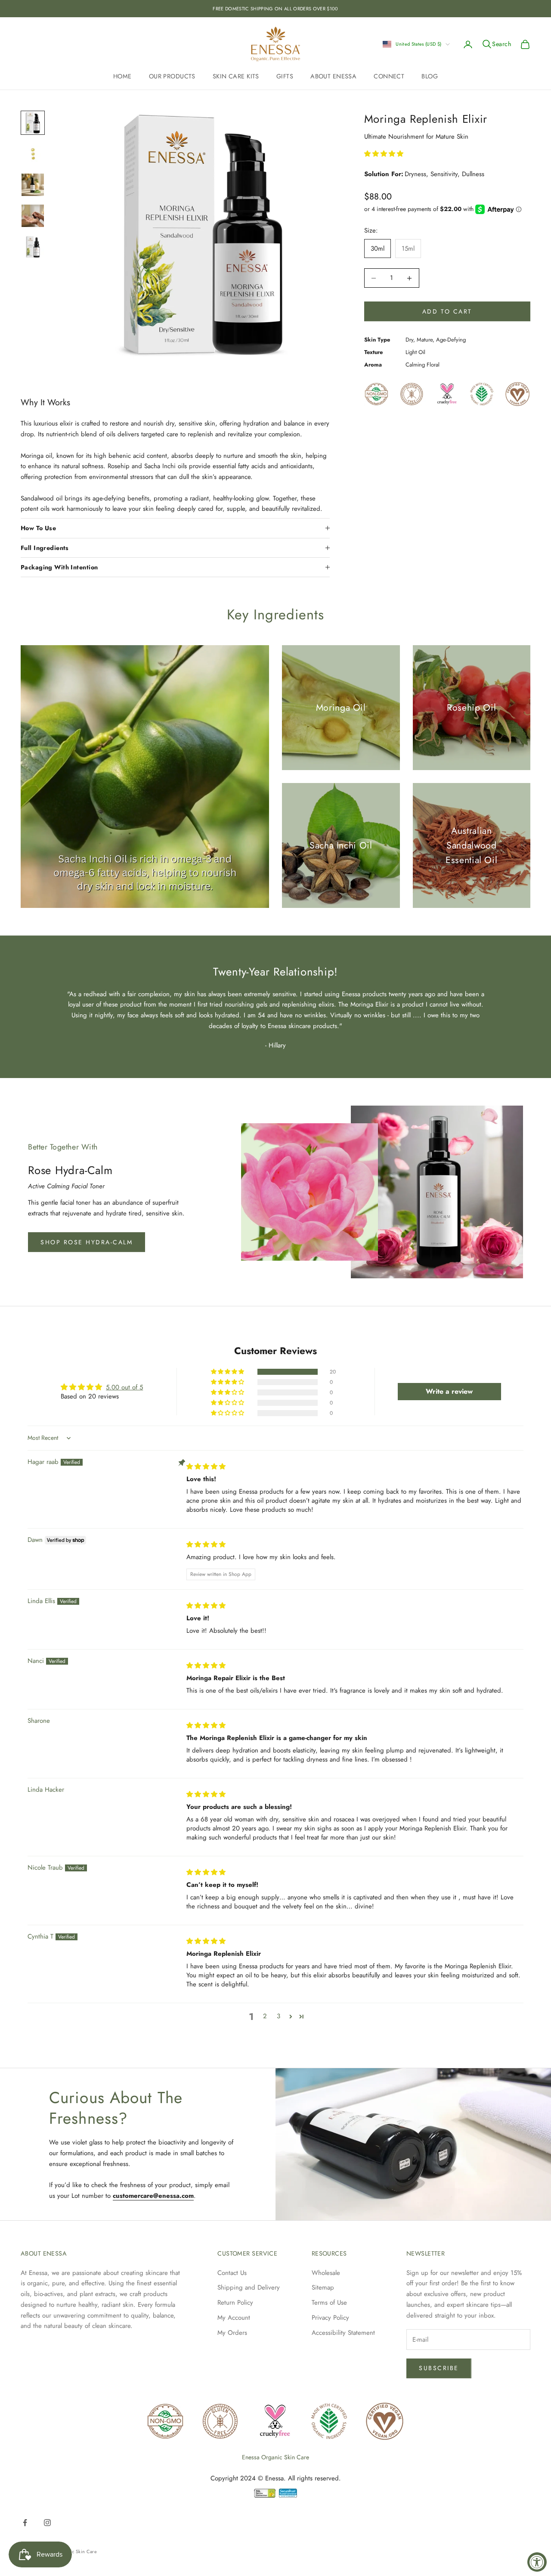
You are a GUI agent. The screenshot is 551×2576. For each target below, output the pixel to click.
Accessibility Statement (343, 2333)
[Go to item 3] (33, 185)
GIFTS (285, 76)
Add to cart (447, 311)
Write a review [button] (449, 1391)
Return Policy (235, 2303)
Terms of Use (329, 2303)
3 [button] (279, 2016)
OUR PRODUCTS (172, 76)
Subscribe (439, 2368)
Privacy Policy (330, 2318)
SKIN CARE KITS (236, 76)
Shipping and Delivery (249, 2287)
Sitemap (323, 2287)
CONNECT (389, 76)
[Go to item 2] (33, 154)
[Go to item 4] (33, 216)
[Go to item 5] (33, 247)
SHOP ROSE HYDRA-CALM (87, 1242)
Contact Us (232, 2273)
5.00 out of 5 (124, 1387)
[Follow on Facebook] (25, 2523)
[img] (206, 1467)
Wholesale (326, 2273)
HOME (122, 76)
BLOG (430, 76)
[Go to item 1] (33, 123)
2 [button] (265, 2016)
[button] (384, 154)
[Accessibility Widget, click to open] (537, 2562)
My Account (234, 2318)
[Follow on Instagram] (47, 2523)
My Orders (232, 2333)
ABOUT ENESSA (333, 76)
